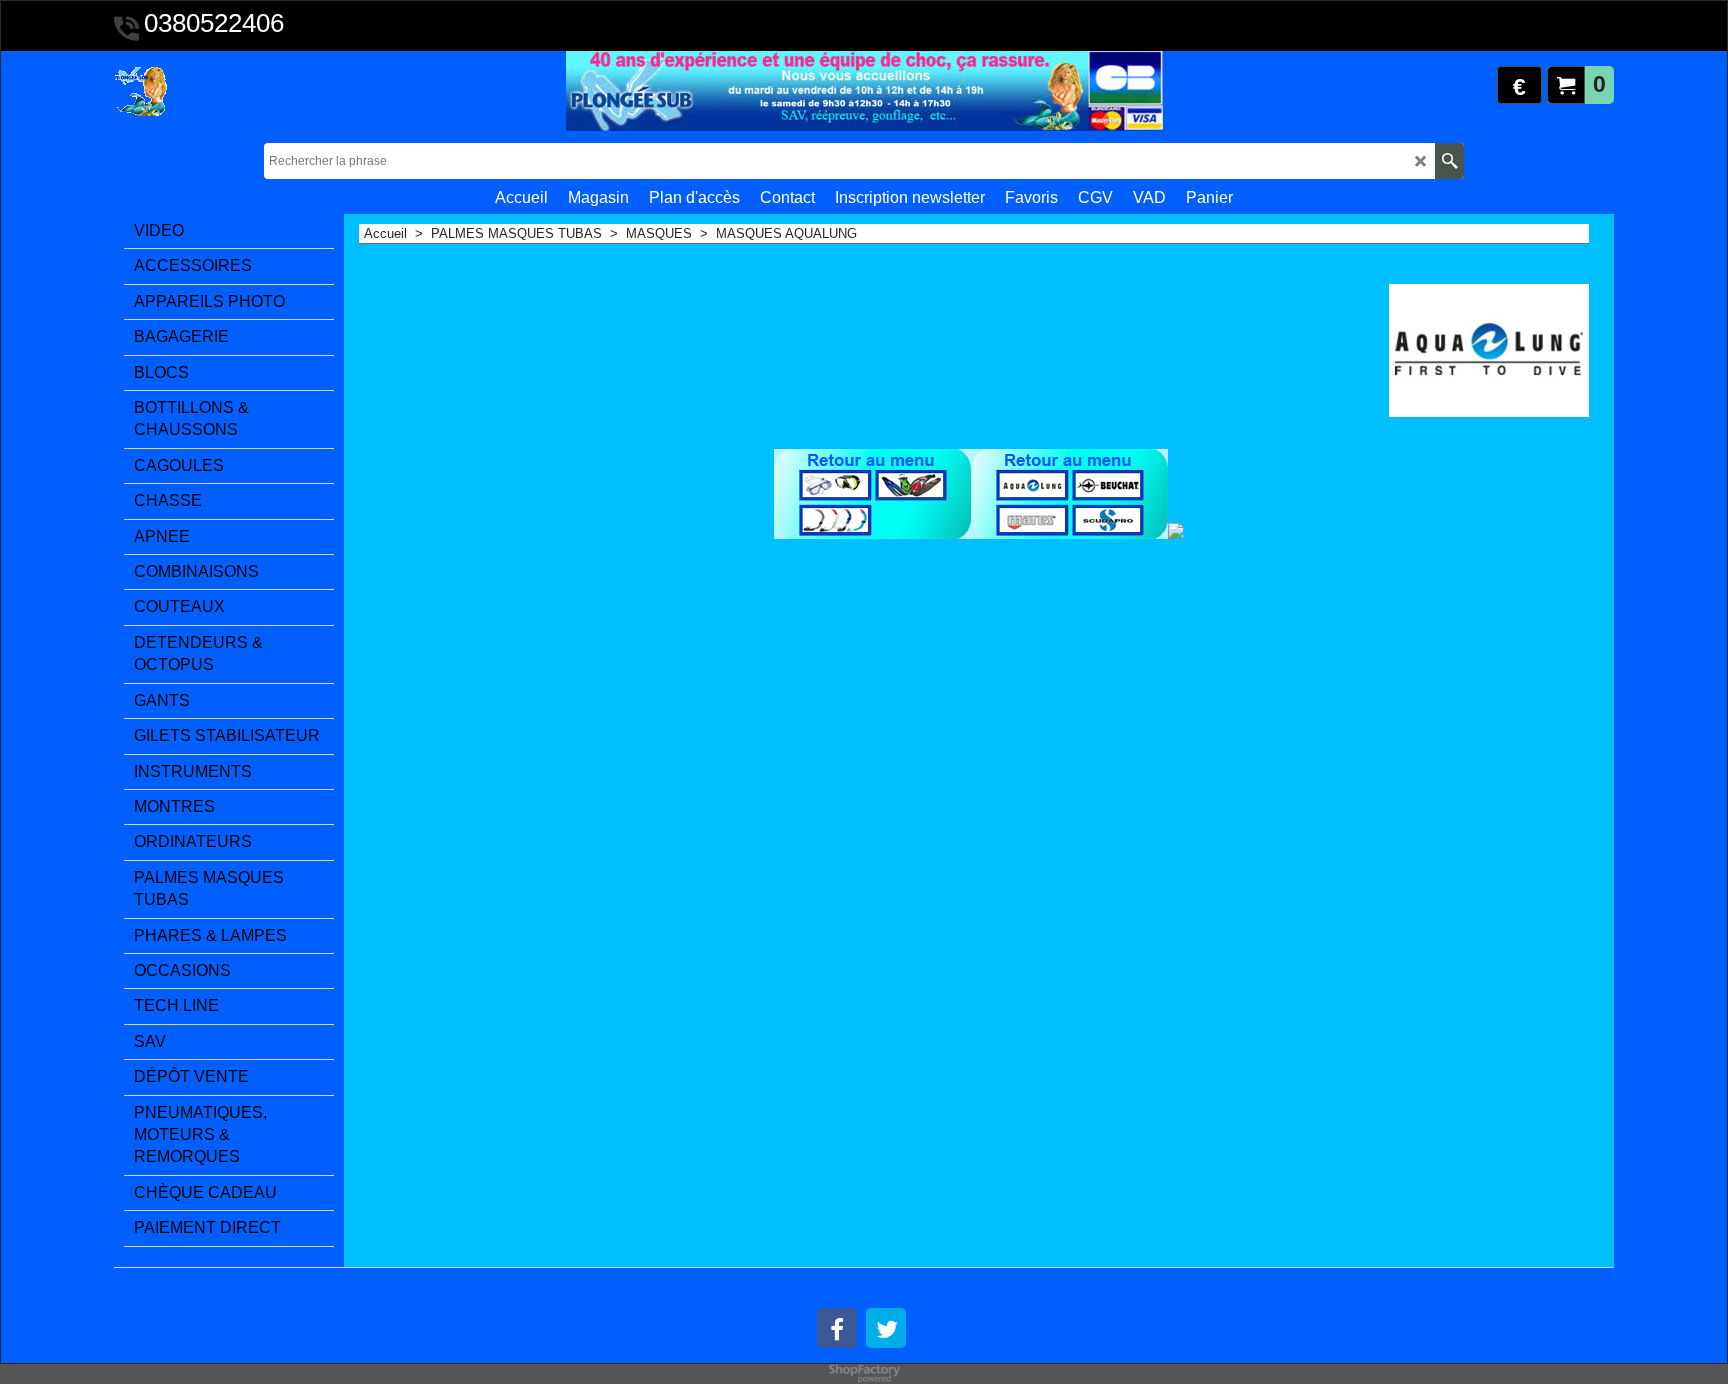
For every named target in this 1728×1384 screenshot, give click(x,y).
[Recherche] (1449, 161)
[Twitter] (886, 1328)
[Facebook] (837, 1328)
